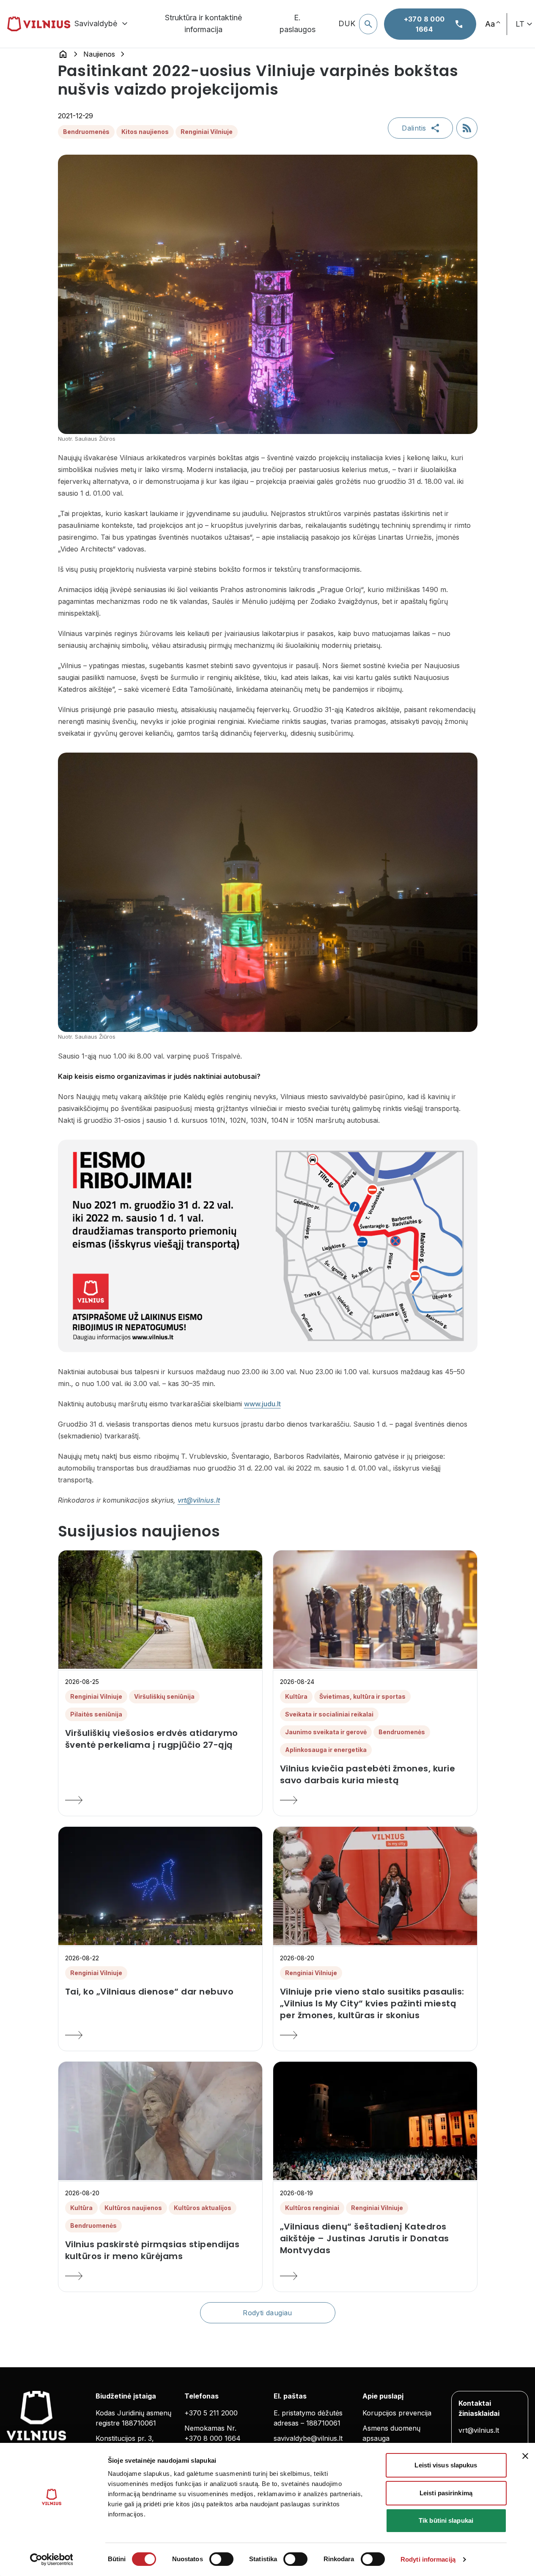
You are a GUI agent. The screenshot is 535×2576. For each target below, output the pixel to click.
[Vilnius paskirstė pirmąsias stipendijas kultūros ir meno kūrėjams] (160, 2276)
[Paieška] (368, 24)
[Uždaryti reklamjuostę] (525, 2456)
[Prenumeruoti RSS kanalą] (467, 128)
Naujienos (99, 54)
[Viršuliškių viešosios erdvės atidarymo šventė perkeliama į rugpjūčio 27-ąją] (160, 1800)
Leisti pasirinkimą (446, 2493)
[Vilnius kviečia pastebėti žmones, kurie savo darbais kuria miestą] (375, 1800)
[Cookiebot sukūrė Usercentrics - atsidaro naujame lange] (51, 2560)
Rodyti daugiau (267, 2313)
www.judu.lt (262, 1404)
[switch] (221, 2559)
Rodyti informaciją (428, 2559)
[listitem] (160, 1739)
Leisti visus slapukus (446, 2465)
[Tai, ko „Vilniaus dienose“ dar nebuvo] (160, 2035)
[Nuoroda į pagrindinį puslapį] (63, 54)
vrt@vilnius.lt (199, 1500)
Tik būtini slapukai (446, 2520)
